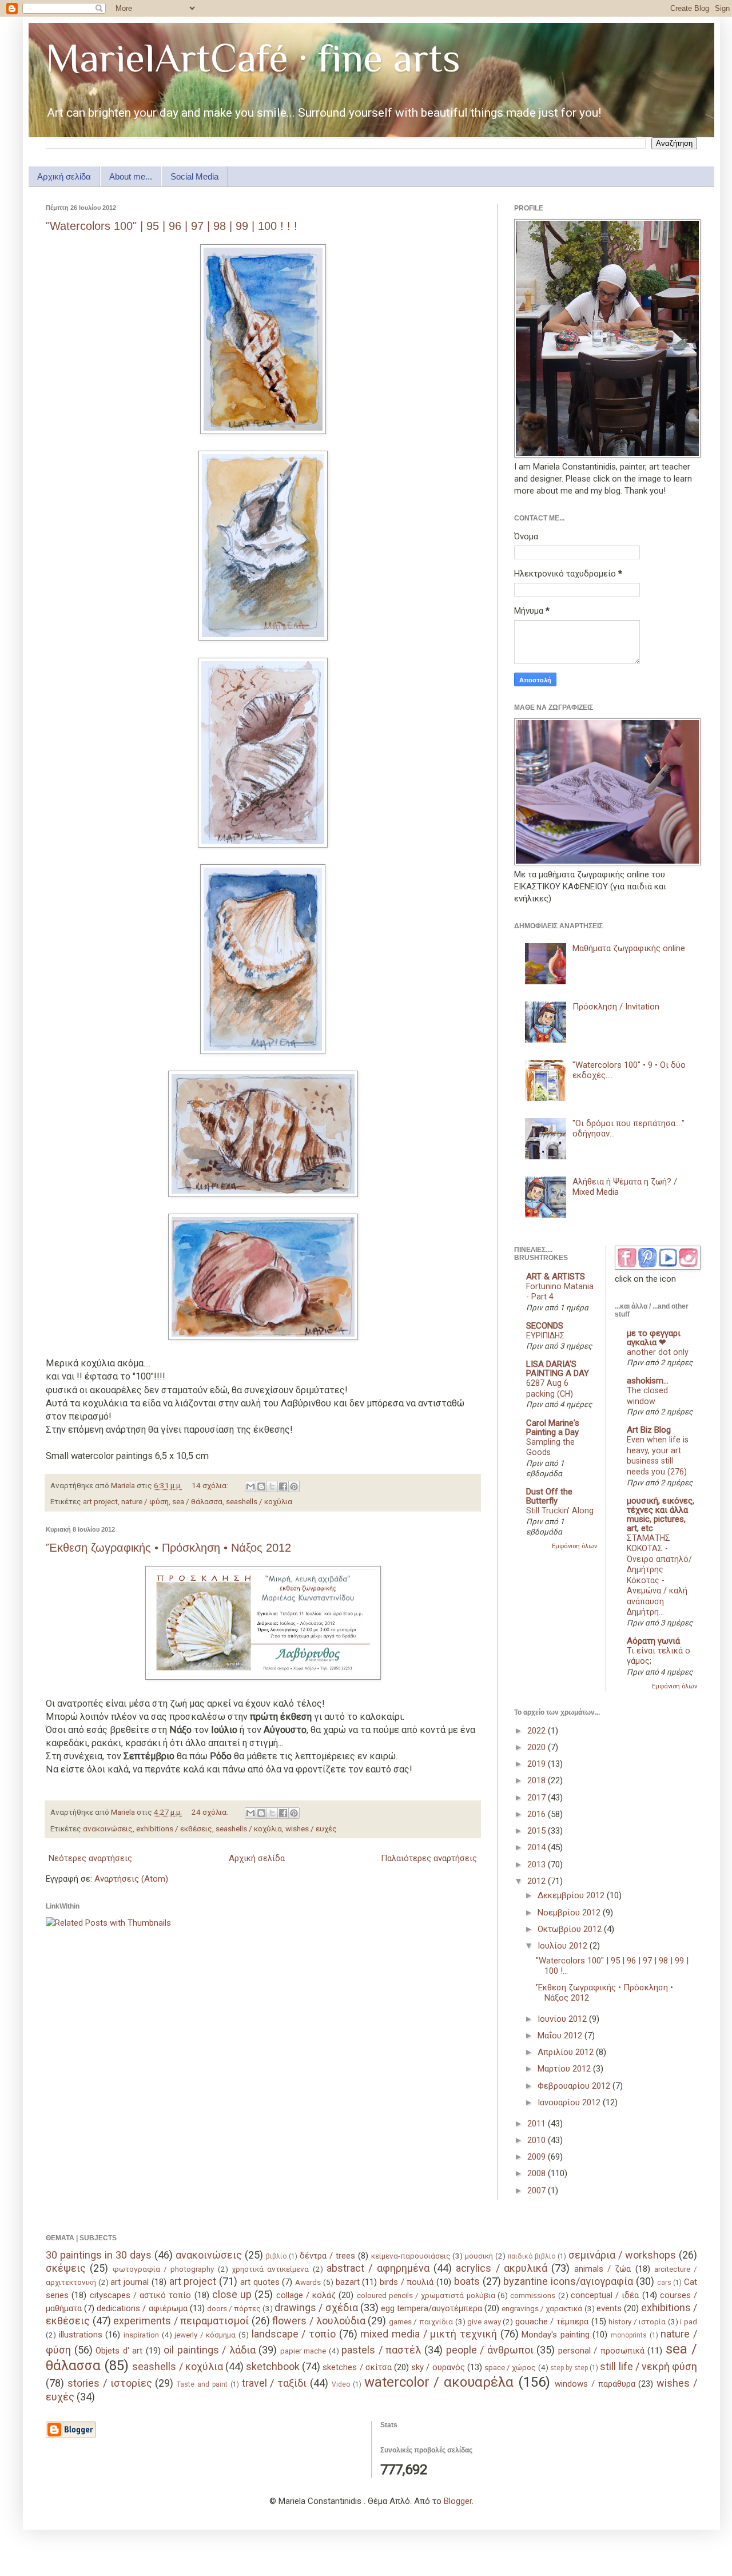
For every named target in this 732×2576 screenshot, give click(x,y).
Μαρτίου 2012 (565, 2069)
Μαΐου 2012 (561, 2036)
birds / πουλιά (407, 2282)
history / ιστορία (637, 2321)
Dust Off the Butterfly (549, 1496)
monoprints (629, 2335)
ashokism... (648, 1381)
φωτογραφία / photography (164, 2269)
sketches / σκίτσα (357, 2367)
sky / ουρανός (438, 2367)
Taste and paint (202, 2384)
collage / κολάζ (306, 2295)
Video (341, 2384)
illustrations (81, 2335)
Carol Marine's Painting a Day (553, 1428)
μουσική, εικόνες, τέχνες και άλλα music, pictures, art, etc (661, 1514)
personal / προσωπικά (601, 2351)
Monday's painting (556, 2335)
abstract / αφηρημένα (378, 2268)
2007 (538, 2191)
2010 (538, 2140)
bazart (348, 2282)
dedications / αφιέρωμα (142, 2308)
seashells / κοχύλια (259, 1501)
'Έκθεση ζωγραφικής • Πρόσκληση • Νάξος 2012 (168, 1548)
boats (467, 2281)
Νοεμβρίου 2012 (570, 1913)
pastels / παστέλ (381, 2350)
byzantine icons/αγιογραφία (568, 2281)
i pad (689, 2321)
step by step (569, 2368)
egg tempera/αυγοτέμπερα (431, 2308)
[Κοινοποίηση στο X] (272, 1486)
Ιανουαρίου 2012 (570, 2102)
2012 (538, 1881)
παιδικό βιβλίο (532, 2256)
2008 (538, 2173)
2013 (538, 1865)
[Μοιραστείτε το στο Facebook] (283, 1486)
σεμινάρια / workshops (622, 2255)
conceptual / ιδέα (605, 2295)
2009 (538, 2157)
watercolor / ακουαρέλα (439, 2382)
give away (484, 2321)
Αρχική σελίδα (64, 176)
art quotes (260, 2282)
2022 (538, 1731)
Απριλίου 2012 (567, 2052)
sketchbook (273, 2366)
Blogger (458, 2501)
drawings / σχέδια (316, 2307)
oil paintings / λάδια (210, 2350)
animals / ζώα (603, 2269)
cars (664, 2283)
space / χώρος (510, 2367)
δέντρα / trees (327, 2256)
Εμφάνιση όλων (574, 1546)
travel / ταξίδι (274, 2383)
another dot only (658, 1352)
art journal (130, 2282)
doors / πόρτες (234, 2308)
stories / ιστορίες (110, 2383)
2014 (538, 1847)
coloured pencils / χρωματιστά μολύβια (426, 2295)
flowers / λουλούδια (319, 2321)
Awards (308, 2282)
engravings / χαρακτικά (542, 2308)
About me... (131, 176)
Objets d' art (119, 2351)
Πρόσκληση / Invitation (616, 1007)
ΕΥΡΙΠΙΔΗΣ (546, 1335)
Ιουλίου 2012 (564, 1946)
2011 (538, 2124)
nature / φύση (145, 1501)
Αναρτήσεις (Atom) (131, 1879)
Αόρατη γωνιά (653, 1641)
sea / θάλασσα (197, 1501)
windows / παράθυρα (595, 2384)
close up (232, 2294)
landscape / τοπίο (294, 2334)
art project (100, 1501)
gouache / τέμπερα (552, 2321)
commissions (533, 2295)
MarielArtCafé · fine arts (253, 58)
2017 (538, 1798)
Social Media (194, 176)
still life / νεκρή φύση (649, 2366)
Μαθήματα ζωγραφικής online (629, 948)
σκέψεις (66, 2268)
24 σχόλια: (211, 1812)
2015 (538, 1831)
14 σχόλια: (211, 1485)
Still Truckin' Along (560, 1510)
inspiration (141, 2335)
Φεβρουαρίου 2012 (575, 2086)
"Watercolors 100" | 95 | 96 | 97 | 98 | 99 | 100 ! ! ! (172, 226)
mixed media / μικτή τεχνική (429, 2334)
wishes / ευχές (311, 1828)
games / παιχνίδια (421, 2321)
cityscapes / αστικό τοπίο (141, 2295)
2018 (538, 1780)
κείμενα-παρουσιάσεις (411, 2256)
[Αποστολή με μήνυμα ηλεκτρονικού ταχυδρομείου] (250, 1486)
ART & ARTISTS (556, 1277)
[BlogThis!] (261, 1486)
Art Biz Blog (649, 1430)
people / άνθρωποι (490, 2350)
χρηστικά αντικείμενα (270, 2269)
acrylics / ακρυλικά (502, 2268)
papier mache (303, 2351)
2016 (538, 1814)
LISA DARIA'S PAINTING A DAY (558, 1369)
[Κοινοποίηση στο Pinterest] (294, 1486)
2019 (538, 1764)
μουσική (479, 2256)
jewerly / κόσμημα (205, 2335)
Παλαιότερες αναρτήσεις (429, 1858)
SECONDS (545, 1326)
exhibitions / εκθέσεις (174, 1828)
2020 (538, 1747)
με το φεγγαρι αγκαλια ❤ (654, 1338)
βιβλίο (276, 2256)
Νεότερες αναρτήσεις (90, 1858)
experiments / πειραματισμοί (181, 2321)
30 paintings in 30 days (99, 2255)
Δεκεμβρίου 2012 (572, 1895)
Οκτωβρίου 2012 (571, 1929)
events (609, 2308)
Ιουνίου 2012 (563, 2019)
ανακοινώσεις (108, 1828)
